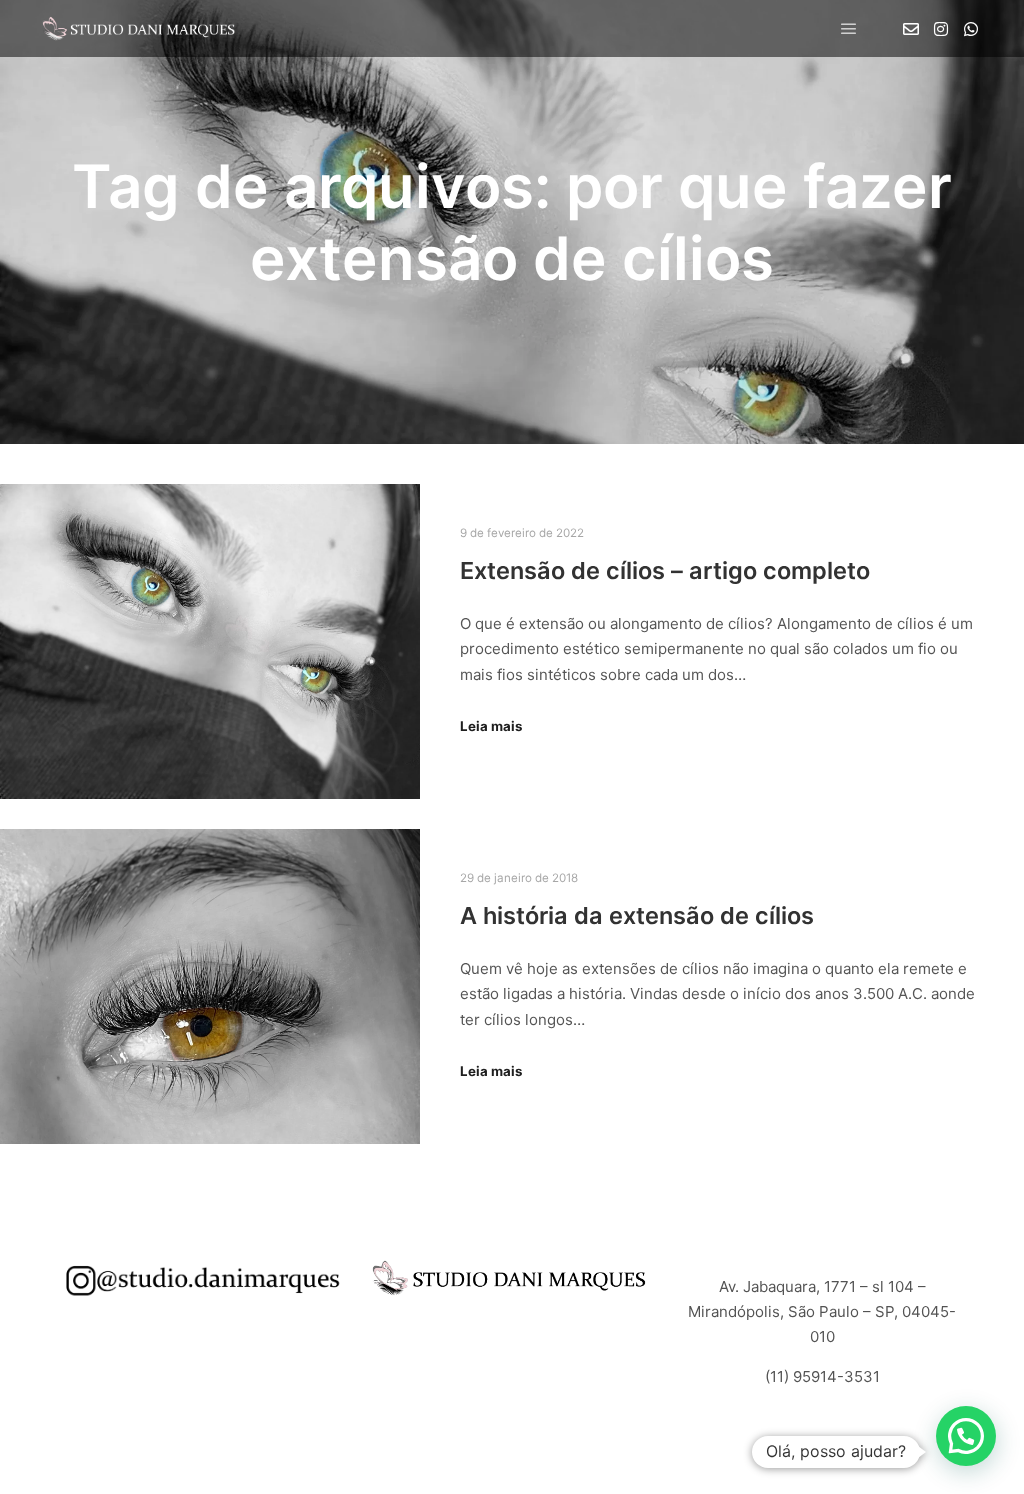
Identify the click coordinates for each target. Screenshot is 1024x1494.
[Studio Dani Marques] (140, 28)
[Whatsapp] (971, 29)
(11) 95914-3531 (822, 1376)
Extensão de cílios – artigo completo (665, 570)
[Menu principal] (849, 29)
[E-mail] (911, 29)
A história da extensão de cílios (637, 915)
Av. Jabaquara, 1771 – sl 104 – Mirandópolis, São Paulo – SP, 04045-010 (822, 1311)
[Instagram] (941, 29)
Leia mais (491, 726)
